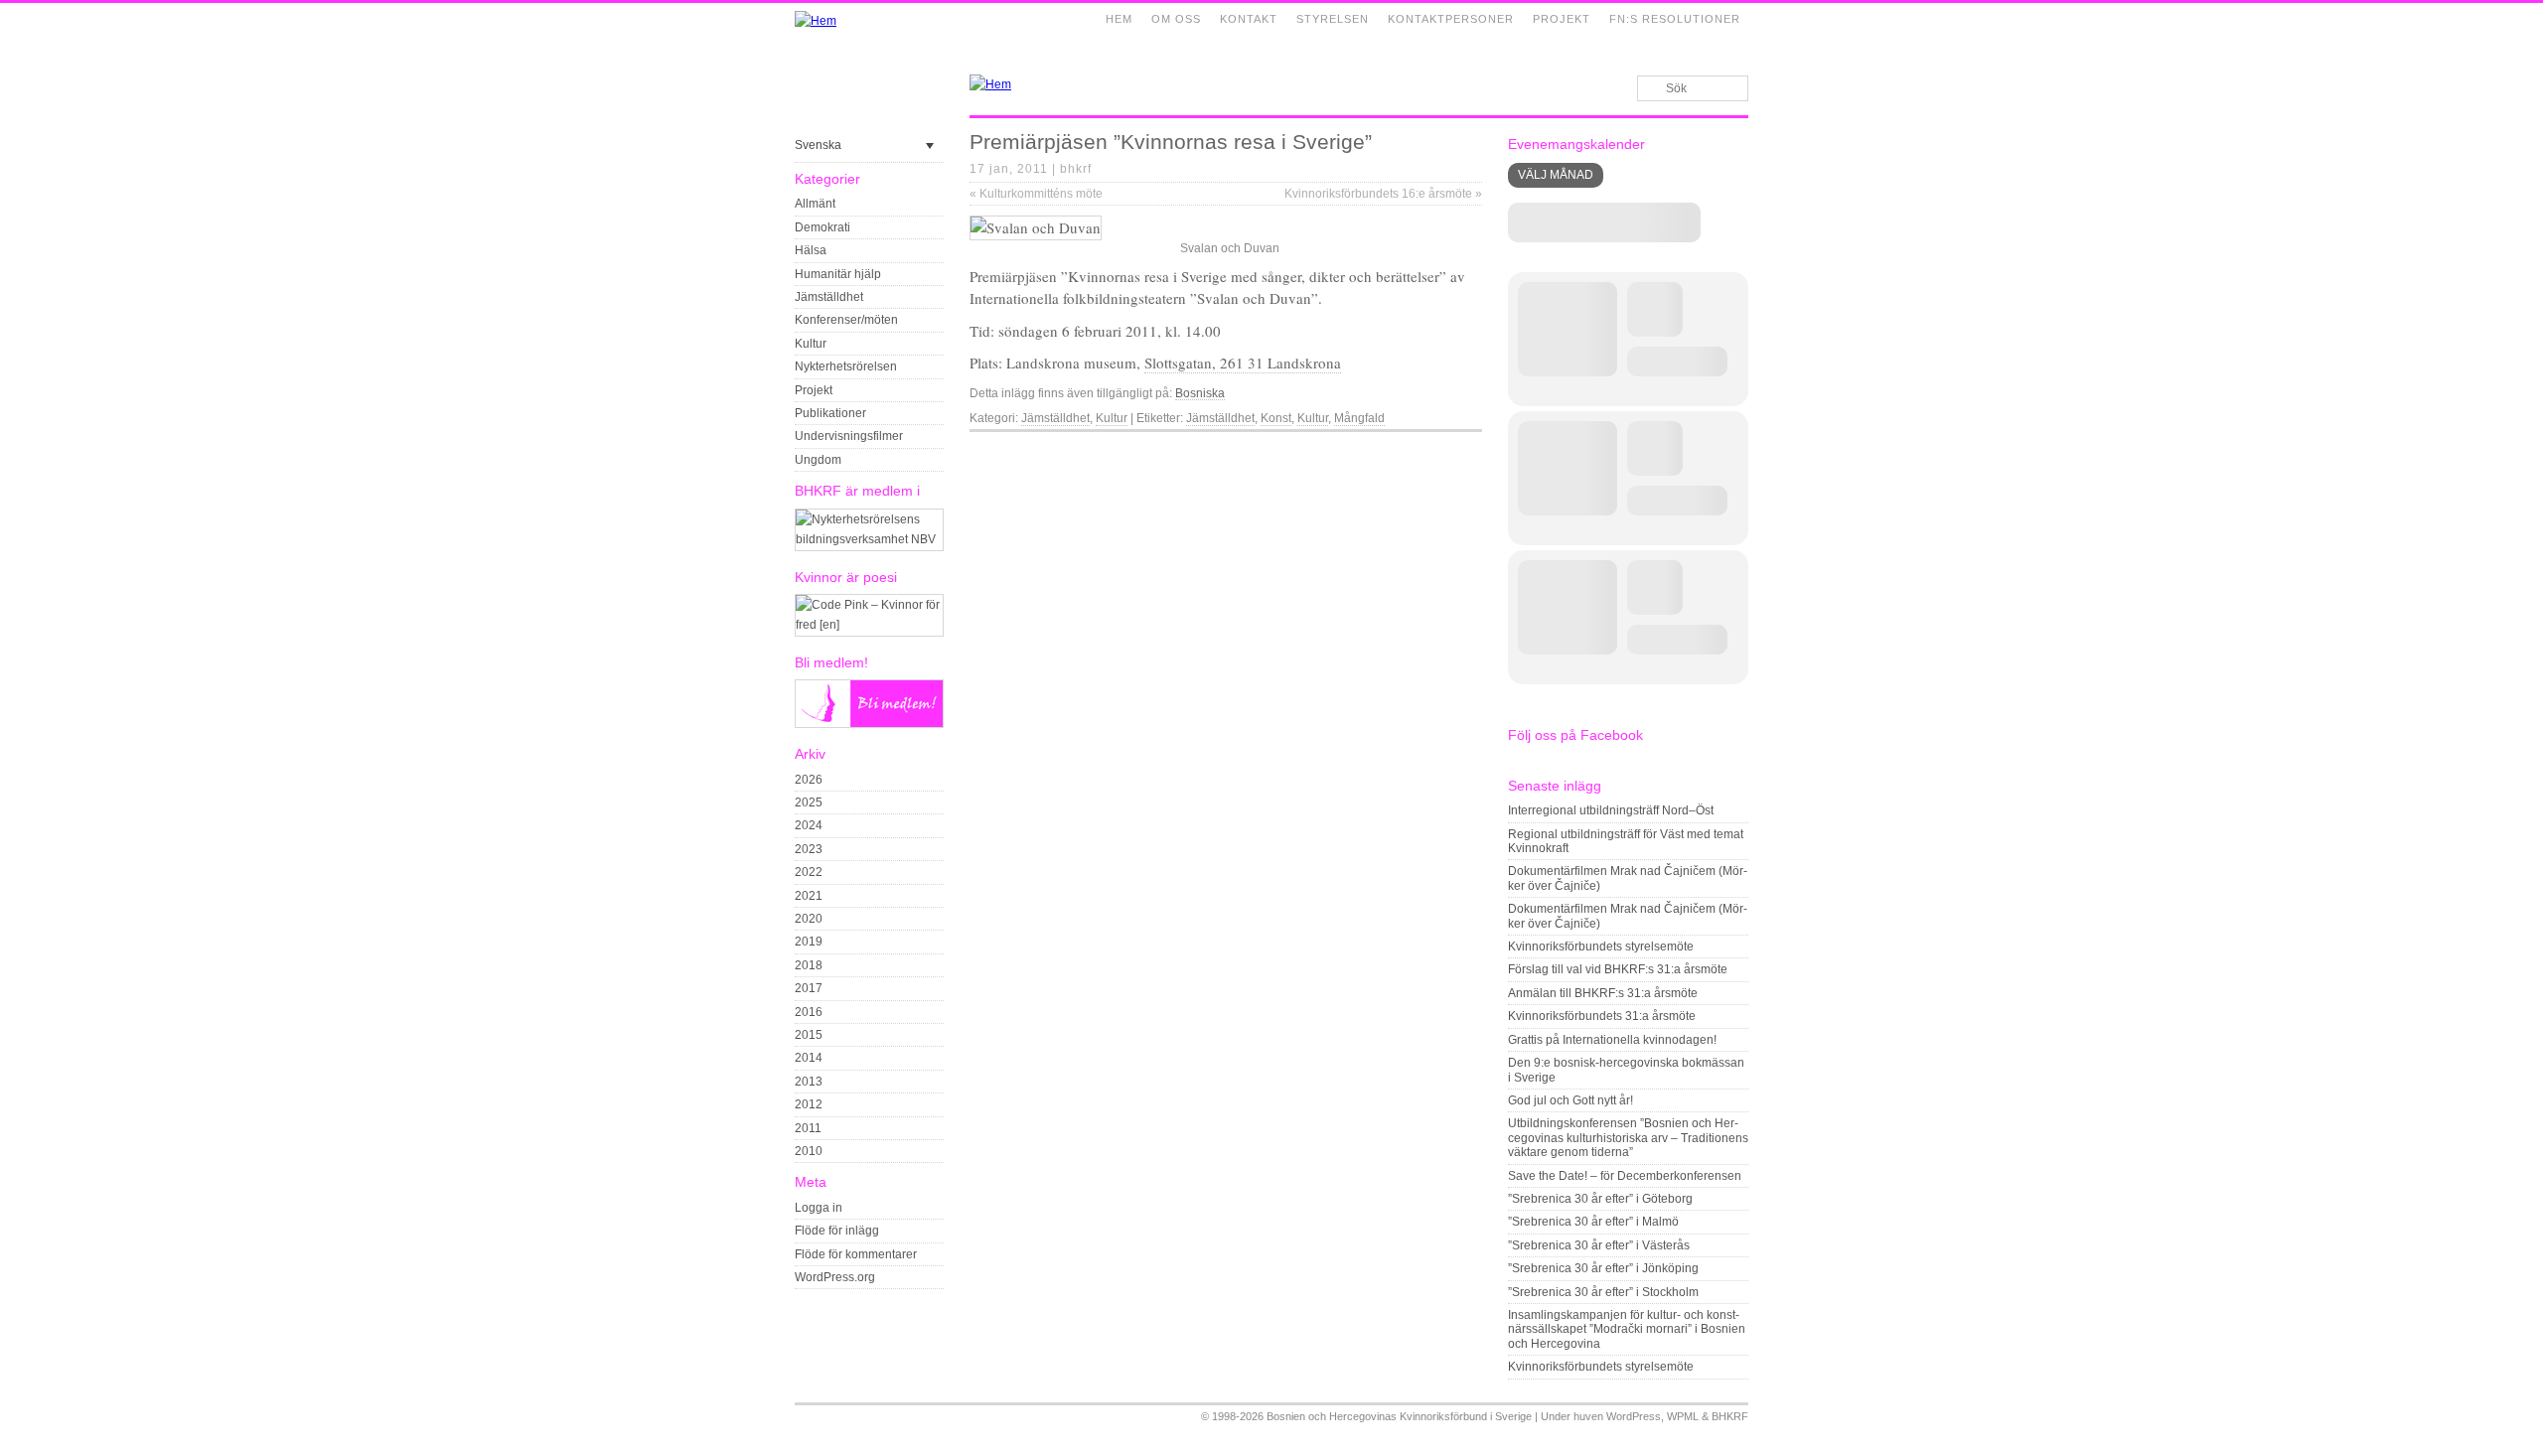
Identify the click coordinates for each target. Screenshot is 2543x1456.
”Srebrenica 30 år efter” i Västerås (1599, 1245)
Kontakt (1249, 19)
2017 (809, 988)
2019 (809, 942)
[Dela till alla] (1472, 448)
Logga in (819, 1208)
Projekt (1562, 19)
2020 (809, 919)
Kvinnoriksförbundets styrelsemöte (1601, 946)
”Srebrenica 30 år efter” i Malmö (1593, 1222)
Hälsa (811, 250)
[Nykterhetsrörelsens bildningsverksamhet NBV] (869, 539)
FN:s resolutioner (1675, 19)
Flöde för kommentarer (856, 1254)
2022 (809, 872)
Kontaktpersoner (1451, 19)
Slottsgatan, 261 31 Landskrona (1243, 363)
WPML (1683, 1416)
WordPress (1634, 1416)
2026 (809, 780)
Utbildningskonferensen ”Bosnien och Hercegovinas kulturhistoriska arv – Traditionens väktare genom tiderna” (1628, 1138)
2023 (809, 849)
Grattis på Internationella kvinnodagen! (1612, 1040)
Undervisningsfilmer (849, 436)
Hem (1119, 19)
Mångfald (1359, 418)
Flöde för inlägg (837, 1231)
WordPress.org (835, 1277)
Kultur (811, 344)
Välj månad (1556, 175)
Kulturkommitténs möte (1036, 194)
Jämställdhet (829, 297)
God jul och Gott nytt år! (1571, 1100)
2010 (809, 1151)
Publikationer (830, 413)
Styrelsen (1333, 19)
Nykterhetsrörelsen (846, 366)
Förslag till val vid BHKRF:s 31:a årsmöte (1618, 969)
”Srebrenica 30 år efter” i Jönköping (1603, 1268)
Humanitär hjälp (838, 274)
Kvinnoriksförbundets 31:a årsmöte (1602, 1016)
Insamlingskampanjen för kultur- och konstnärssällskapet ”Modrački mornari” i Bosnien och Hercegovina (1627, 1329)
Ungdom (818, 460)
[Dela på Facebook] (1426, 448)
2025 (809, 802)
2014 (809, 1058)
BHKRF (1730, 1416)
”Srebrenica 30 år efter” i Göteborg (1600, 1199)
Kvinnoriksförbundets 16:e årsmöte (1383, 194)
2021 (809, 896)
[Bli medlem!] (869, 724)
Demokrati (823, 227)
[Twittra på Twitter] (1449, 448)
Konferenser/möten (846, 320)
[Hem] (816, 21)
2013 (809, 1082)
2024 (809, 825)
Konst (1276, 418)
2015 (809, 1035)
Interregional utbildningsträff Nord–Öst (1611, 810)
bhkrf (1076, 169)
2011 (808, 1128)
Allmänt (815, 204)
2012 (809, 1104)
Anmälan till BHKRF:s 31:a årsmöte (1603, 993)
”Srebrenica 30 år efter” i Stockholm (1603, 1292)
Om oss (1176, 19)
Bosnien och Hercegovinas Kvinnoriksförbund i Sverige (1399, 1416)
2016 (809, 1012)
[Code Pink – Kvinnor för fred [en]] (869, 625)
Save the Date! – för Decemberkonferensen (1625, 1176)
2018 (809, 965)
